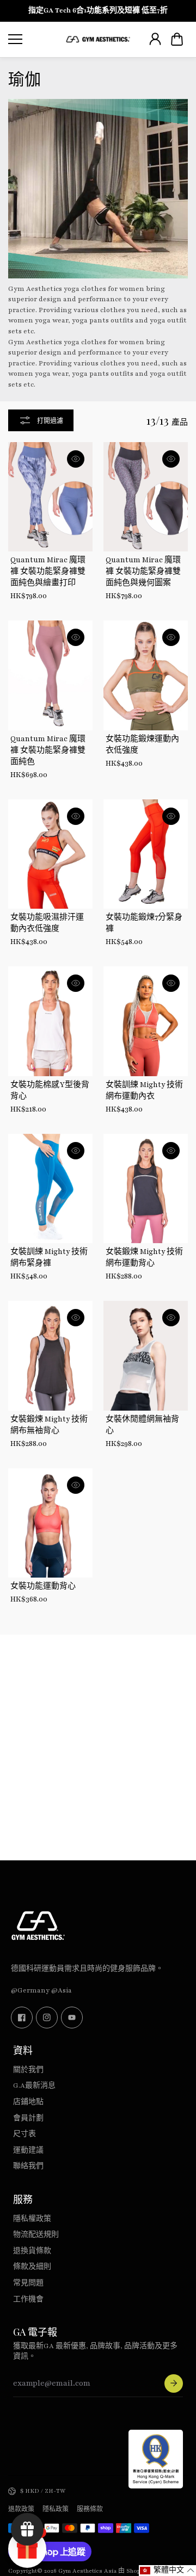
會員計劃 (28, 2118)
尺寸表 (24, 2134)
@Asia (62, 1990)
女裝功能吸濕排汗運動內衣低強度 (47, 923)
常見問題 (28, 2283)
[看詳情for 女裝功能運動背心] (50, 1523)
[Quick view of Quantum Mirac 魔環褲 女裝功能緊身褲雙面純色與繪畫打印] (76, 459)
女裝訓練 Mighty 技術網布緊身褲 (49, 1258)
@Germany (30, 1990)
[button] (177, 39)
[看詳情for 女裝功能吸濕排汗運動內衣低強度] (50, 854)
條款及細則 (32, 2267)
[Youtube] (72, 2018)
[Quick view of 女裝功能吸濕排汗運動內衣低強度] (76, 816)
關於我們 (28, 2070)
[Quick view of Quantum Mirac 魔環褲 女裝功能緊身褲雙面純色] (76, 637)
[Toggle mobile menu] (34, 39)
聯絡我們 (28, 2166)
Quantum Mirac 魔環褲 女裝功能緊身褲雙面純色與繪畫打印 (48, 572)
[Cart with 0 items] (177, 39)
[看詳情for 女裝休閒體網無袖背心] (146, 1356)
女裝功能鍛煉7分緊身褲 (144, 923)
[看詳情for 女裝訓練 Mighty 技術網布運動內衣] (146, 1021)
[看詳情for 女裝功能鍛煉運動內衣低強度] (146, 675)
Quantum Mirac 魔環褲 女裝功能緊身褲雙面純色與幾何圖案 (143, 572)
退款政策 (21, 2509)
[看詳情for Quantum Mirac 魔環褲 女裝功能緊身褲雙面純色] (50, 675)
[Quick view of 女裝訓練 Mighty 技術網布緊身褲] (76, 1151)
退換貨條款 (32, 2251)
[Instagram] (47, 2018)
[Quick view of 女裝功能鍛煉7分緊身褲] (171, 816)
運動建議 (28, 2150)
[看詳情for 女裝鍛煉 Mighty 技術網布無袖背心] (50, 1356)
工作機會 (28, 2299)
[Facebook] (22, 2018)
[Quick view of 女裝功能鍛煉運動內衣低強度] (171, 637)
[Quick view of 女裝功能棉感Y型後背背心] (76, 983)
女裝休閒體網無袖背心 (142, 1425)
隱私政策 (56, 2509)
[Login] (155, 39)
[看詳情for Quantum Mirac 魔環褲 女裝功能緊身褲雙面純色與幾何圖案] (146, 497)
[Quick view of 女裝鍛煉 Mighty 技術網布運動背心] (171, 1151)
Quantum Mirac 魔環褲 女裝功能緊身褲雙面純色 (48, 750)
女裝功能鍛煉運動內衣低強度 (142, 745)
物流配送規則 (36, 2234)
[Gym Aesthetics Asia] (98, 39)
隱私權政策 (32, 2219)
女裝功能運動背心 (43, 1586)
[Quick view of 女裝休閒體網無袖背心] (171, 1318)
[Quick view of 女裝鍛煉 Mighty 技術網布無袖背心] (76, 1318)
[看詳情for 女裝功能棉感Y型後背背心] (50, 1021)
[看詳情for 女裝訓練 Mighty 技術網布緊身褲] (50, 1189)
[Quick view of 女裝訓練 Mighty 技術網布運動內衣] (171, 983)
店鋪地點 (28, 2102)
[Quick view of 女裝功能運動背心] (76, 1485)
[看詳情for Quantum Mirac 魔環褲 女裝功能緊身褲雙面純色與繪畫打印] (50, 497)
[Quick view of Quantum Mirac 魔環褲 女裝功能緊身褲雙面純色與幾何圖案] (171, 459)
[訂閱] (174, 2383)
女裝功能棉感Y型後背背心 (50, 1091)
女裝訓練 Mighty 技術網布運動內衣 (144, 1091)
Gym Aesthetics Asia (87, 2571)
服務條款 (90, 2509)
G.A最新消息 (34, 2085)
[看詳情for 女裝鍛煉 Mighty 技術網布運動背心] (146, 1189)
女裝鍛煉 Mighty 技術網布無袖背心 (49, 1425)
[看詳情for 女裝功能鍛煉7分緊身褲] (146, 854)
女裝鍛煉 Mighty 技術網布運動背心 (144, 1258)
